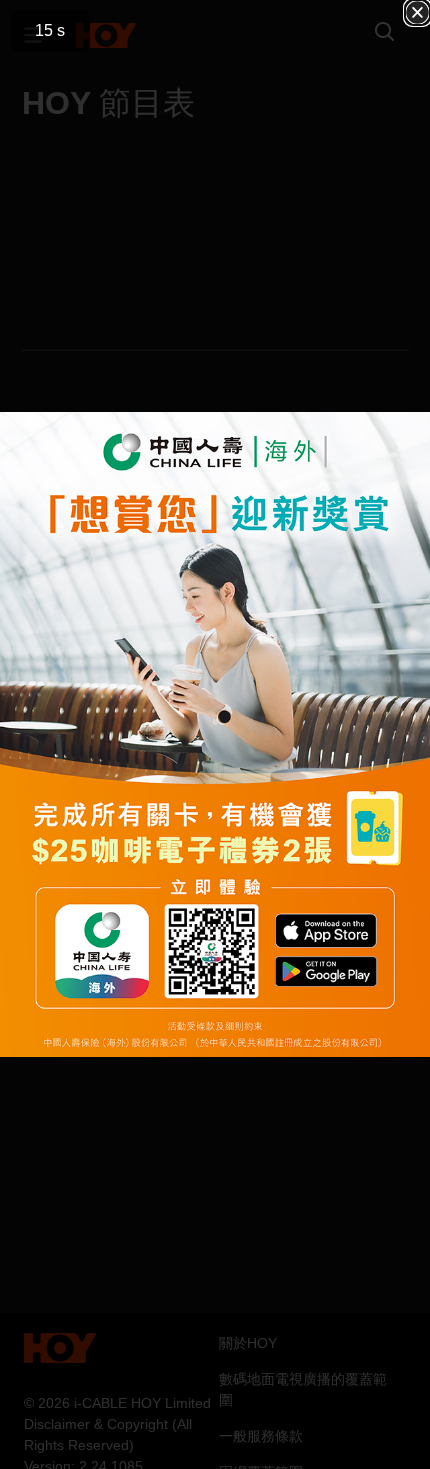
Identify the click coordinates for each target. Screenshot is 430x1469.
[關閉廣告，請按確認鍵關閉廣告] (417, 12)
